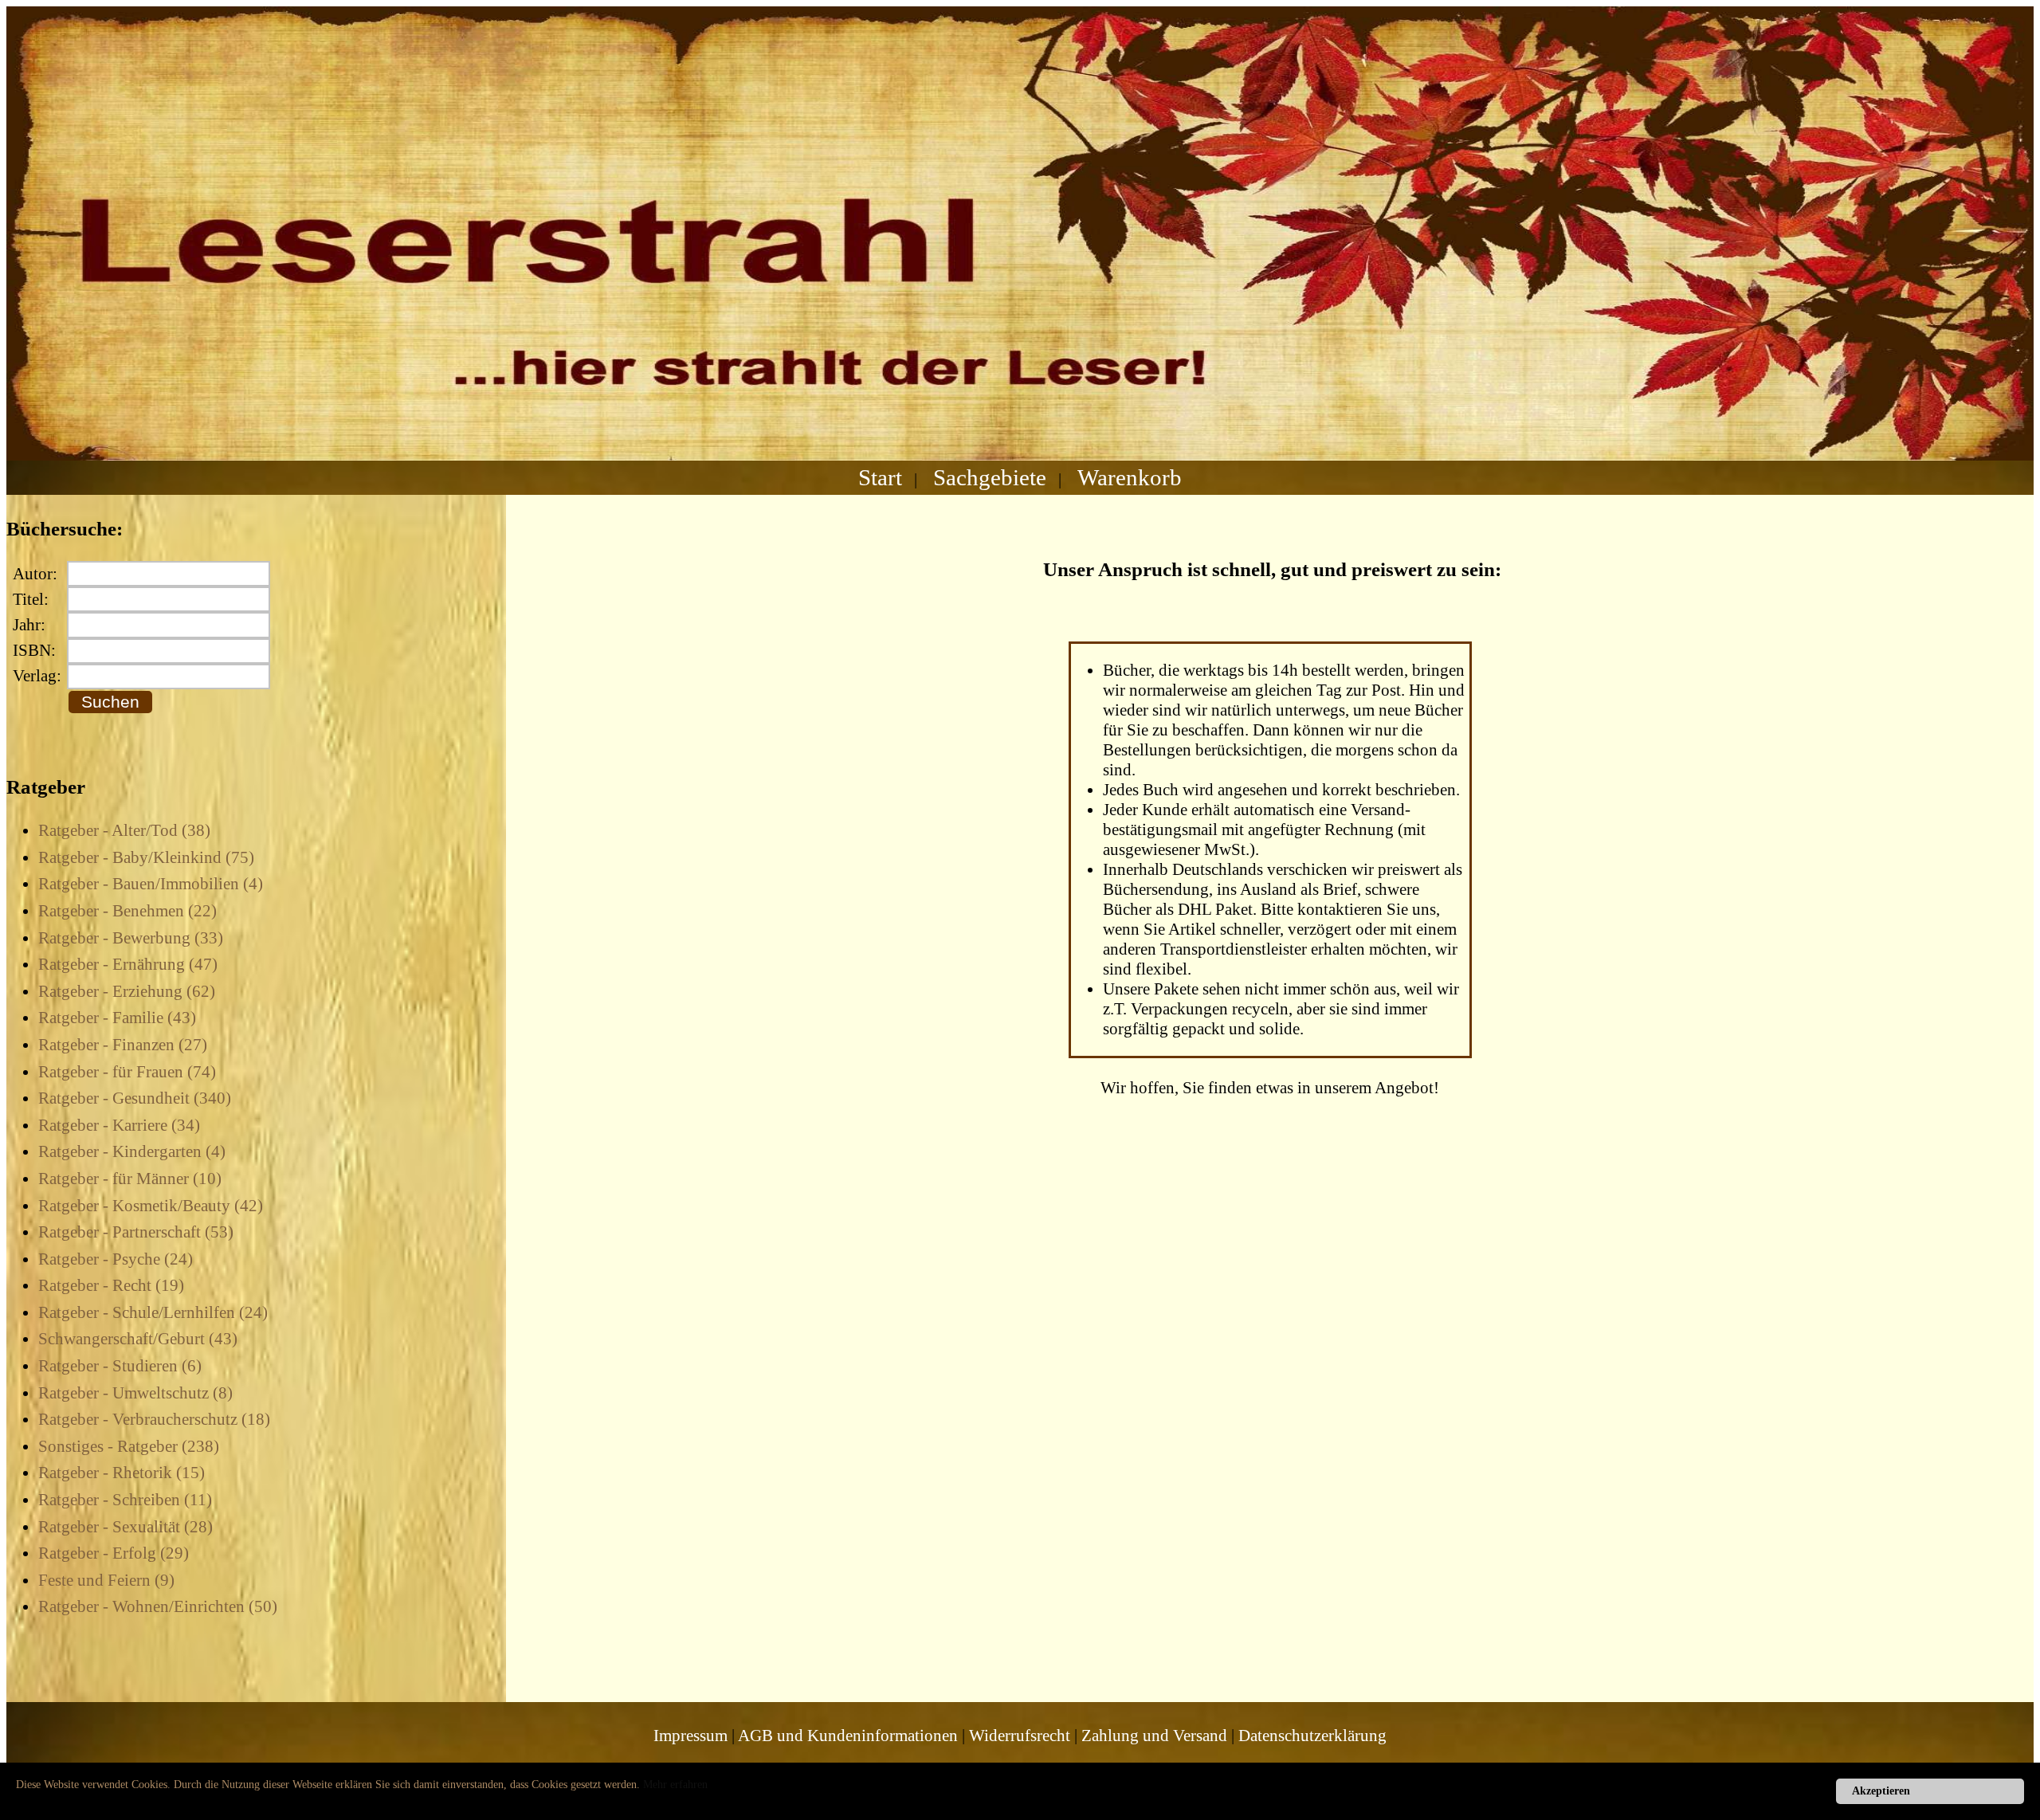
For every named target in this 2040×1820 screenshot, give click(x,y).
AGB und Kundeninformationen (848, 1736)
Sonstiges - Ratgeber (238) (129, 1446)
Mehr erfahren (675, 1785)
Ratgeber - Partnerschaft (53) (136, 1232)
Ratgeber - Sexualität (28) (126, 1527)
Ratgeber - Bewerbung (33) (131, 938)
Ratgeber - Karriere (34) (119, 1125)
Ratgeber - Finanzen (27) (123, 1045)
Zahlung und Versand (1154, 1736)
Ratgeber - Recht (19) (111, 1285)
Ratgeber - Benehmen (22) (127, 911)
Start (880, 477)
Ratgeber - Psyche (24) (116, 1259)
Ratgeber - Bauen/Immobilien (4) (151, 884)
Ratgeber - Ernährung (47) (128, 964)
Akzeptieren (1881, 1791)
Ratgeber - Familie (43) (117, 1018)
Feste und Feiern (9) (106, 1580)
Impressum (690, 1736)
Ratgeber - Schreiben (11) (125, 1500)
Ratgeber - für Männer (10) (130, 1179)
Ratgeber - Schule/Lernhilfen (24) (153, 1312)
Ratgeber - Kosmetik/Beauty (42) (151, 1206)
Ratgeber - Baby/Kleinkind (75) (146, 857)
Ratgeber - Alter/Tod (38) (124, 830)
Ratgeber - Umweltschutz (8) (135, 1393)
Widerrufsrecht (1020, 1736)
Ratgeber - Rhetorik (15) (122, 1473)
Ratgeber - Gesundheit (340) (135, 1098)
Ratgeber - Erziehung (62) (127, 991)
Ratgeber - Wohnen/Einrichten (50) (158, 1606)
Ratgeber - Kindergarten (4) (132, 1151)
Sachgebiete (990, 477)
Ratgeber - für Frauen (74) (127, 1072)
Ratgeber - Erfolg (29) (114, 1553)
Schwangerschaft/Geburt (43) (138, 1339)
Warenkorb (1130, 477)
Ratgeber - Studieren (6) (120, 1366)
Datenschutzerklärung (1312, 1736)
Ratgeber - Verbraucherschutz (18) (154, 1419)
